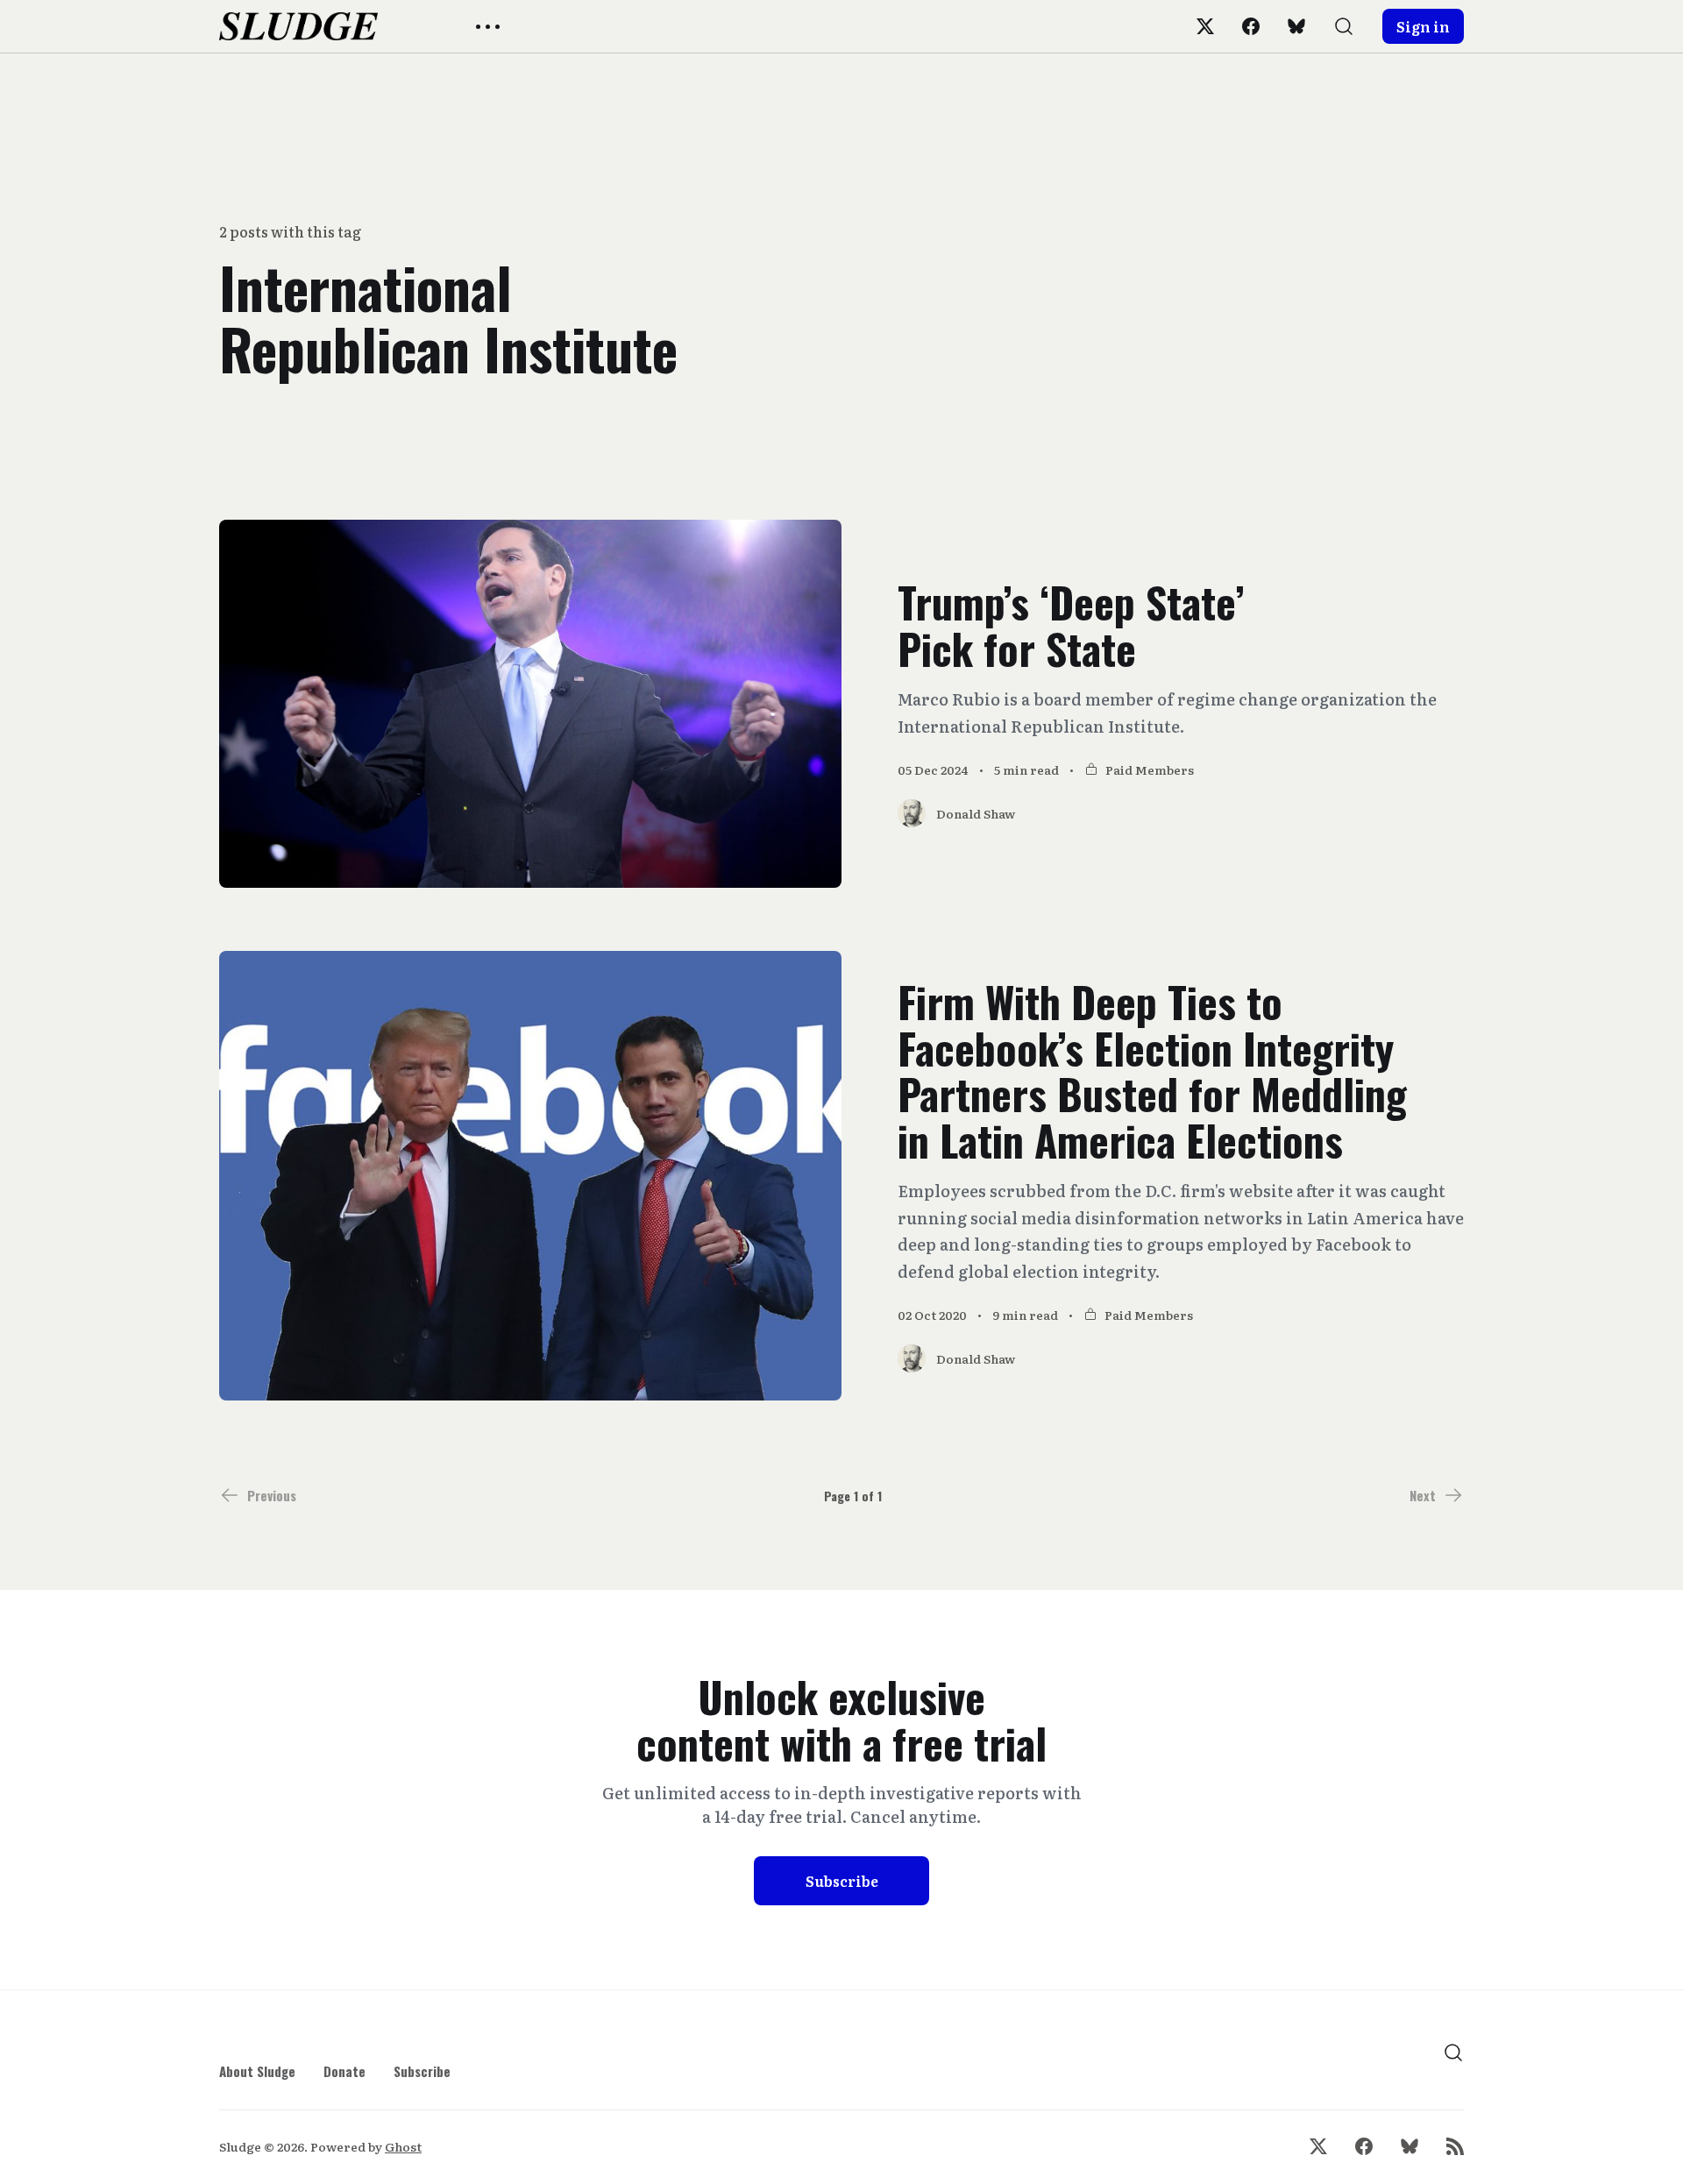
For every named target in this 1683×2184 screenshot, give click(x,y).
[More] (488, 27)
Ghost (403, 2146)
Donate (344, 2071)
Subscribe (842, 1881)
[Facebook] (1251, 26)
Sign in (1423, 26)
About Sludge (257, 2071)
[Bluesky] (1296, 26)
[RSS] (1455, 2146)
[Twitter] (1205, 26)
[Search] (1344, 26)
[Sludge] (298, 26)
